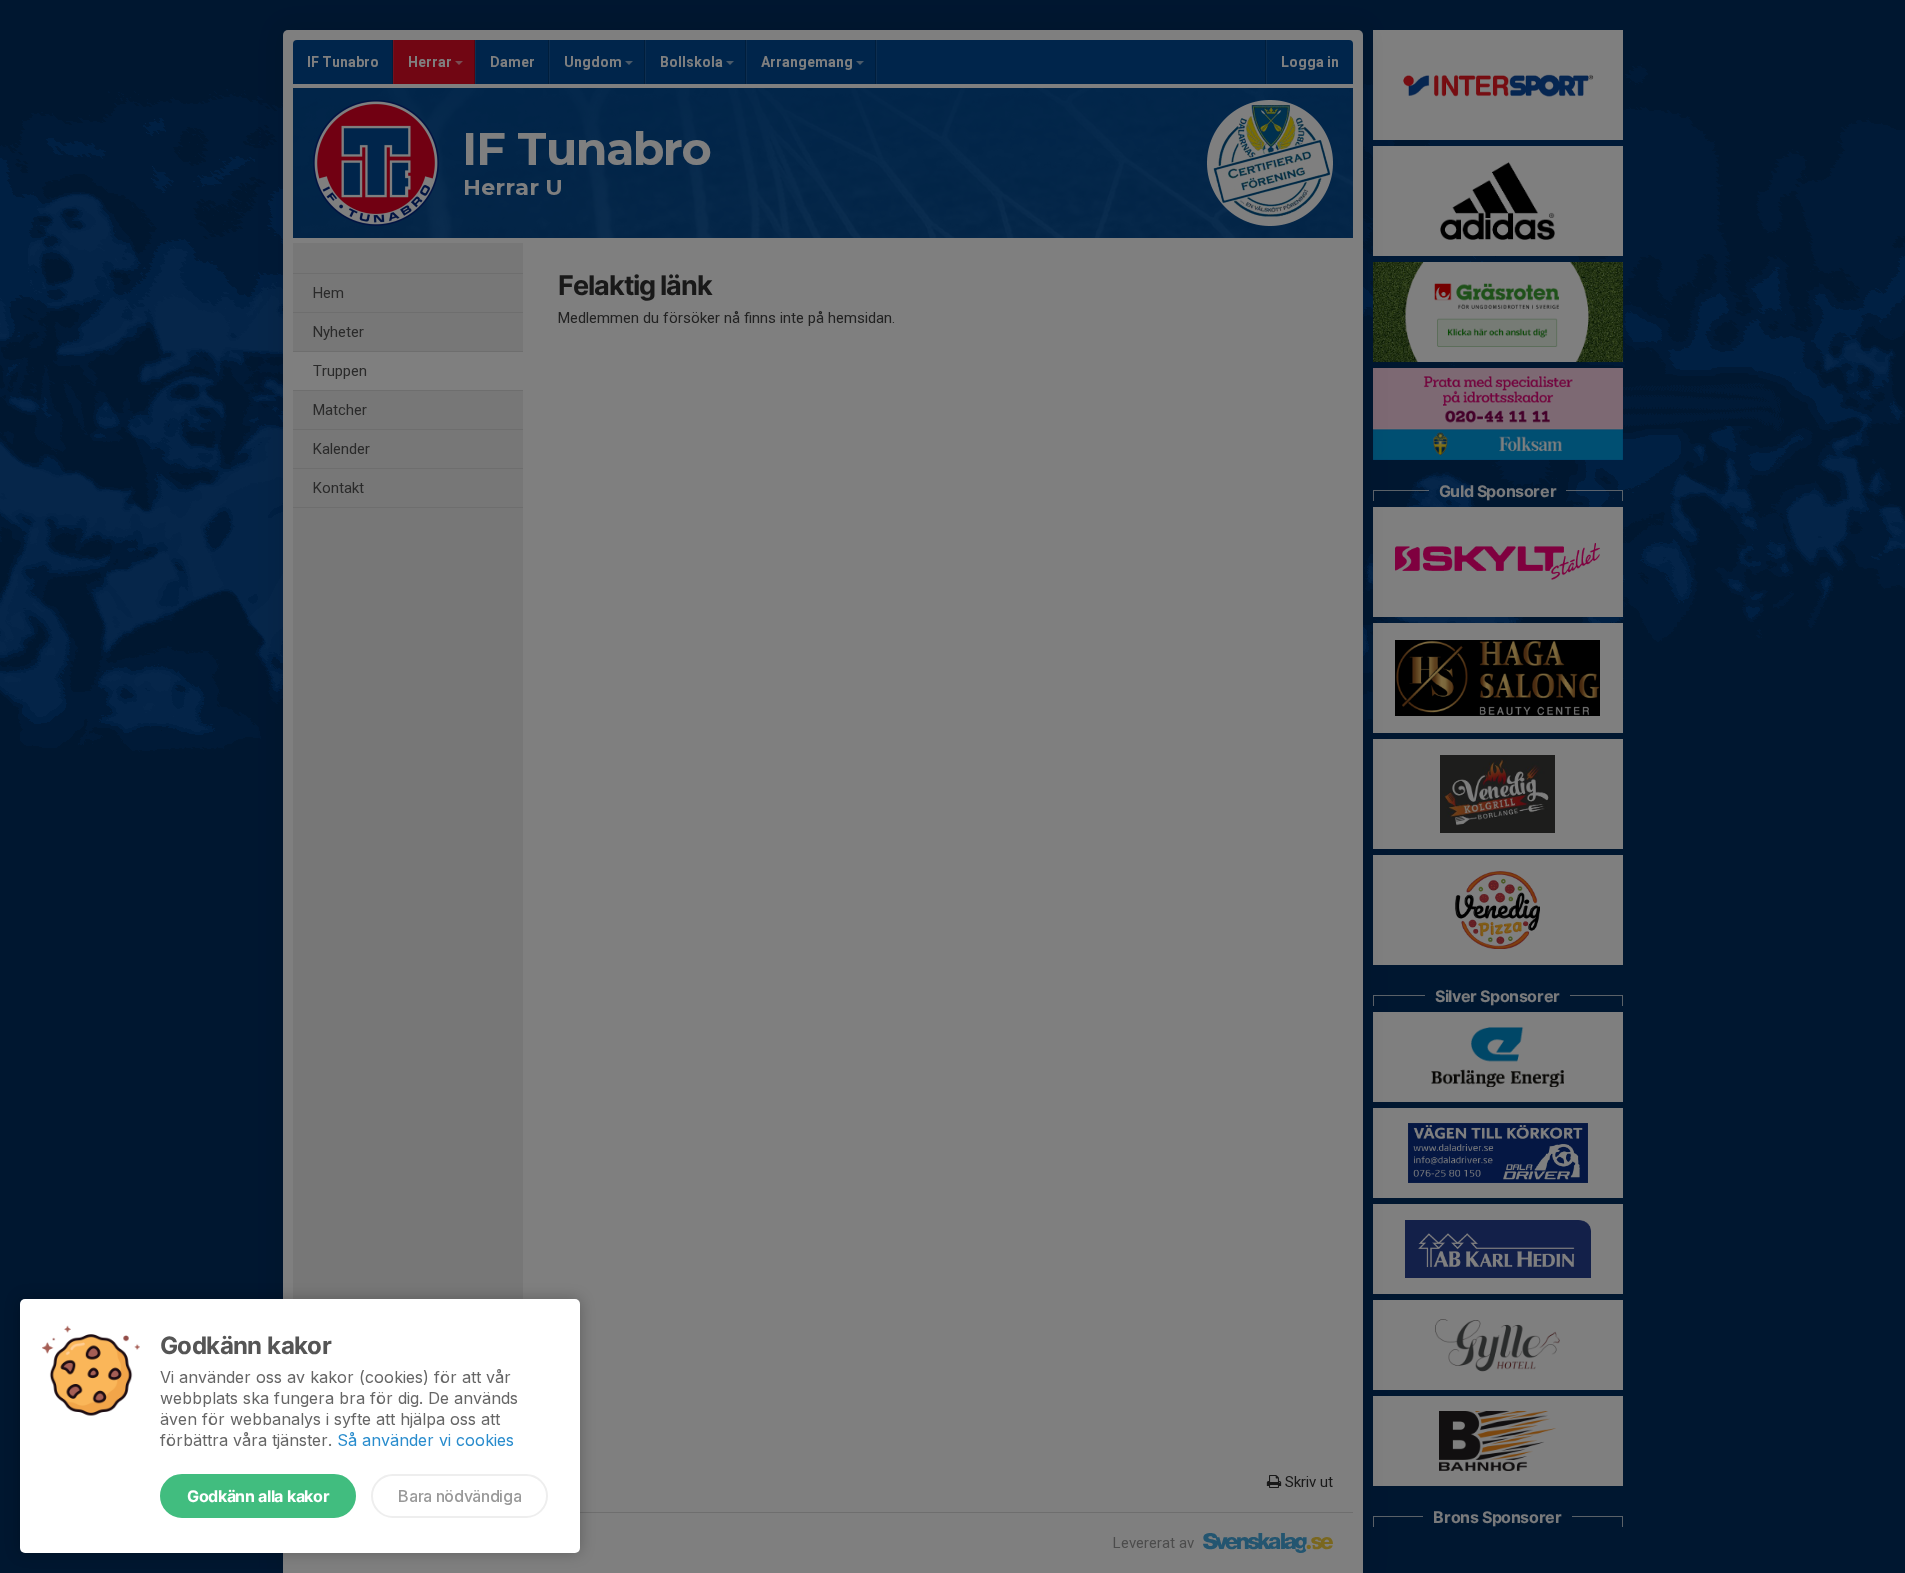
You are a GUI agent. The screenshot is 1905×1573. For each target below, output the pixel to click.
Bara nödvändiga (459, 1496)
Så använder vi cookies (425, 1440)
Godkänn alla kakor (258, 1496)
